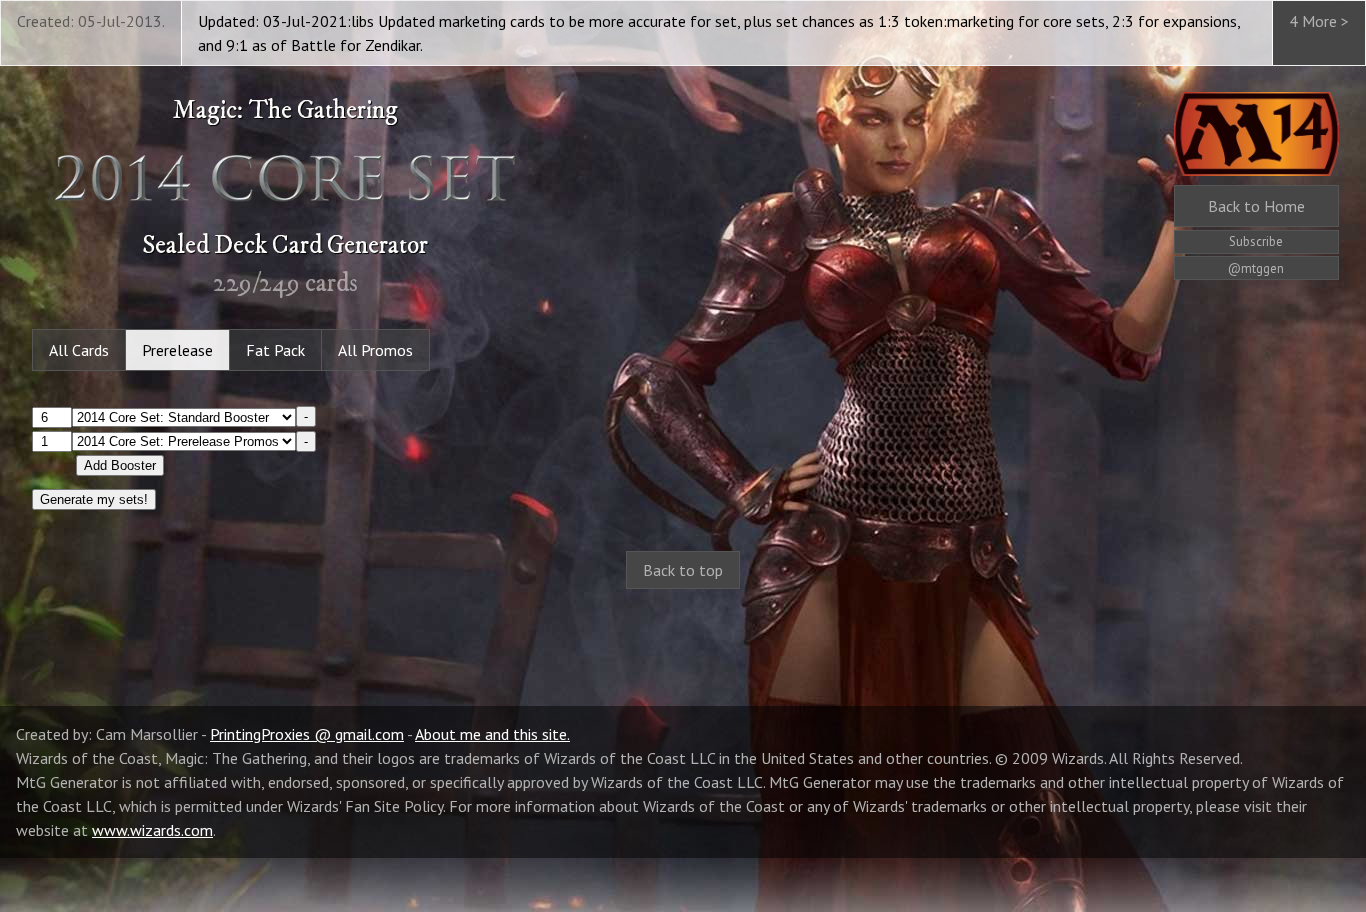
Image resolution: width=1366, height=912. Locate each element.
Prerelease (177, 350)
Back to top (683, 570)
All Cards (79, 350)
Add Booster (120, 465)
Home (1256, 206)
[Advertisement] (683, 766)
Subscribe (1256, 241)
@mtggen (1256, 268)
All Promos (375, 350)
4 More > (1319, 21)
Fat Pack (275, 350)
